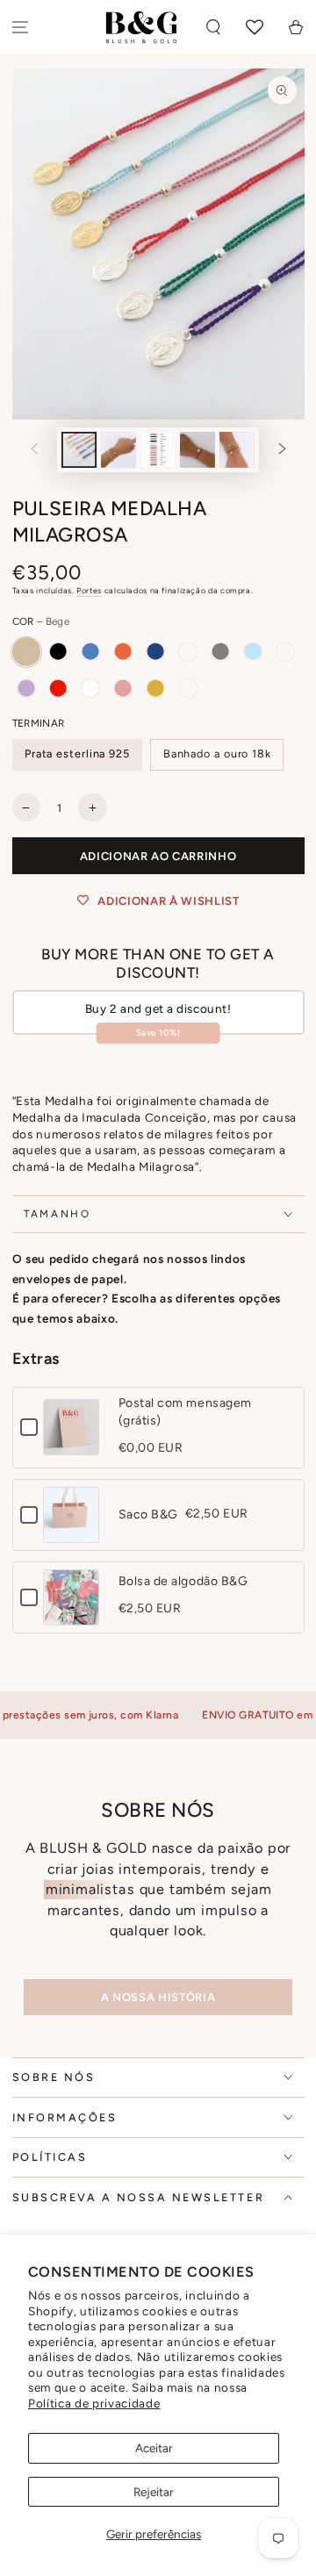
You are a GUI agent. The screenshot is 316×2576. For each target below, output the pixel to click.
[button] (214, 28)
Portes (89, 590)
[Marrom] (188, 688)
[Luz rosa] (285, 651)
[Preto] (58, 651)
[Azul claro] (253, 651)
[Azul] (90, 651)
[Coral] (123, 651)
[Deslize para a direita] (283, 450)
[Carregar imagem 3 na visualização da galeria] (158, 450)
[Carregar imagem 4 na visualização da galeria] (197, 450)
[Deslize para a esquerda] (34, 450)
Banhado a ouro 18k (217, 753)
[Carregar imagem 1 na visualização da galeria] (79, 450)
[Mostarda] (155, 688)
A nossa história (158, 1997)
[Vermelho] (58, 688)
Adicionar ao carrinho (158, 856)
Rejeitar (154, 2492)
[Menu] (21, 28)
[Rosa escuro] (123, 688)
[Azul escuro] (155, 651)
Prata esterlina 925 (77, 753)
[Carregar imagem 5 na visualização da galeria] (237, 450)
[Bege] (26, 651)
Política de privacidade (94, 2403)
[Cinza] (220, 651)
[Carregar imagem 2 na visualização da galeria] (118, 450)
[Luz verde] (188, 651)
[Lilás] (26, 688)
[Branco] (90, 688)
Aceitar (154, 2448)
